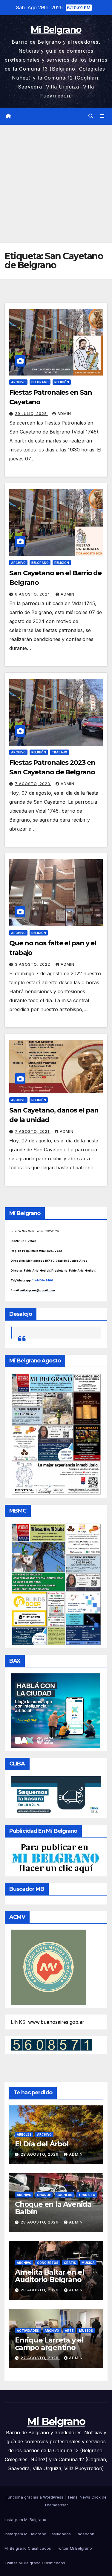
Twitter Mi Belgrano (74, 2548)
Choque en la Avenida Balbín (53, 2208)
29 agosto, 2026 (40, 2154)
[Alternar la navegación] (102, 116)
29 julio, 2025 (32, 414)
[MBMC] (56, 1584)
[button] (91, 116)
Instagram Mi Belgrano (25, 2519)
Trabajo (59, 752)
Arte (69, 2331)
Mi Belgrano (56, 30)
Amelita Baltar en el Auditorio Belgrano (50, 2276)
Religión (62, 382)
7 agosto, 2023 (33, 784)
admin (64, 414)
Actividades (28, 2331)
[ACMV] (48, 1967)
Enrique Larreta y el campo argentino (49, 2344)
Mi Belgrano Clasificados (28, 2548)
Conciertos (48, 2263)
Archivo (18, 382)
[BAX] (56, 1710)
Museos (86, 2331)
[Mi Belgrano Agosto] (56, 1434)
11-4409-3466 (43, 1280)
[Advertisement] (56, 184)
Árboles (24, 2134)
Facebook (85, 2534)
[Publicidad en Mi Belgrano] (55, 1858)
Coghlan (65, 2195)
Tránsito (87, 2195)
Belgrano (40, 382)
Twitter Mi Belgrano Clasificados (35, 2563)
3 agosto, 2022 (33, 964)
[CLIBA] (56, 1795)
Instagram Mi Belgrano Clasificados (38, 2534)
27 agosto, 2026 (40, 2358)
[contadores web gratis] (52, 2044)
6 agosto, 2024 (33, 594)
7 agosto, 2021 (33, 1131)
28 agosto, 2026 (40, 2222)
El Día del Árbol (42, 2144)
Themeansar (56, 2505)
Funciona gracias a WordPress (35, 2497)
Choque (44, 2195)
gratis (70, 2263)
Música (88, 2263)
